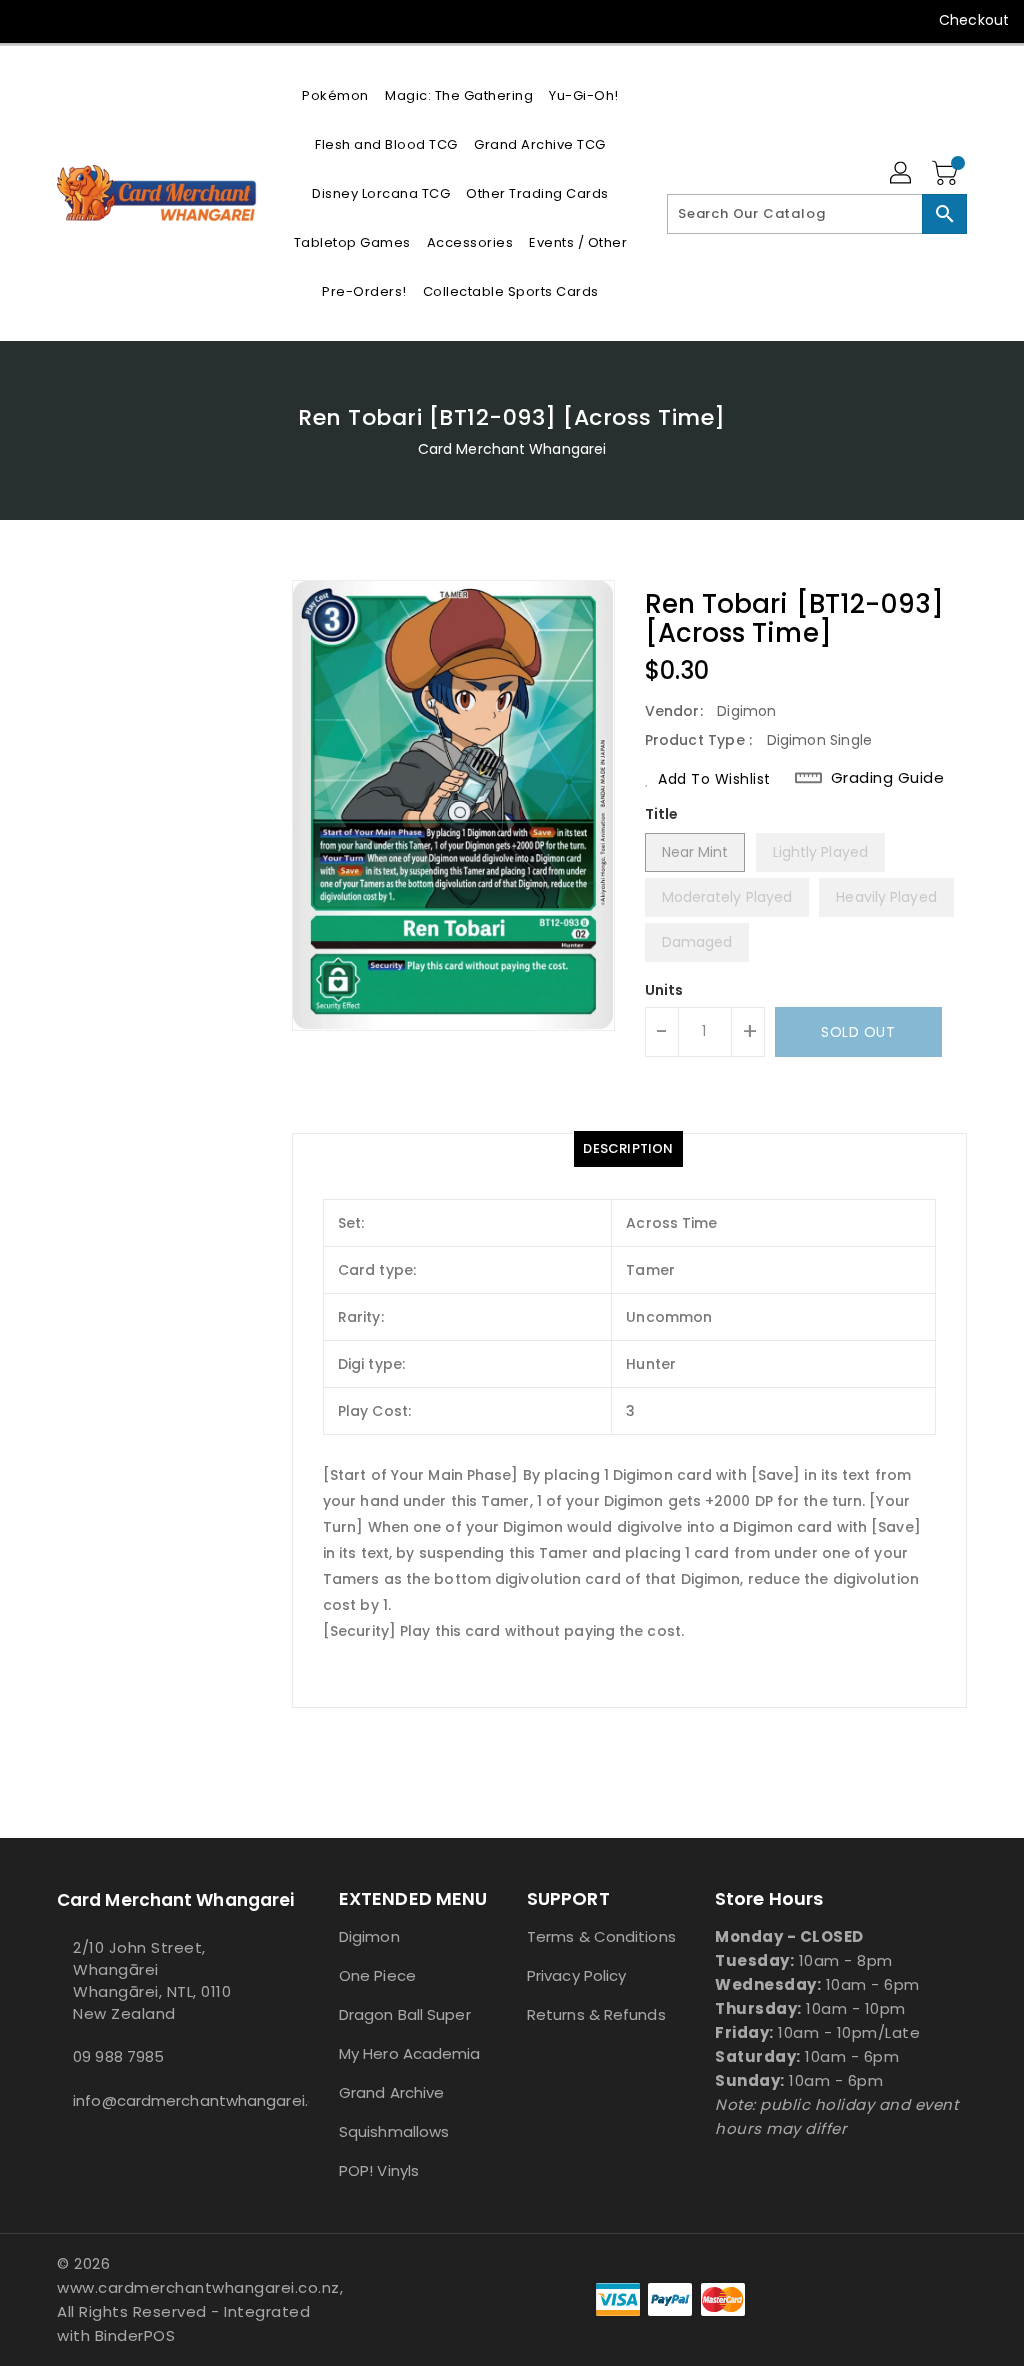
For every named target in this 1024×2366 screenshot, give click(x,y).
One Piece (377, 1975)
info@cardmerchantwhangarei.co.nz (161, 2100)
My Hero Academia (410, 2053)
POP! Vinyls (379, 2170)
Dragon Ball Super (405, 2014)
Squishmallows (394, 2131)
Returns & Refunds (596, 2014)
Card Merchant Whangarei (512, 449)
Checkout (974, 20)
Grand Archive (391, 2092)
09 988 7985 (118, 2056)
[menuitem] (335, 95)
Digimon (369, 1936)
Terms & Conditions (601, 1936)
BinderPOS (135, 2335)
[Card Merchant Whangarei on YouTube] (67, 20)
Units (664, 990)
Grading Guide (888, 778)
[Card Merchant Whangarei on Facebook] (31, 20)
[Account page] (902, 174)
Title (662, 814)
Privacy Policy (576, 1975)
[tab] (628, 1149)
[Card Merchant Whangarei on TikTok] (103, 20)
